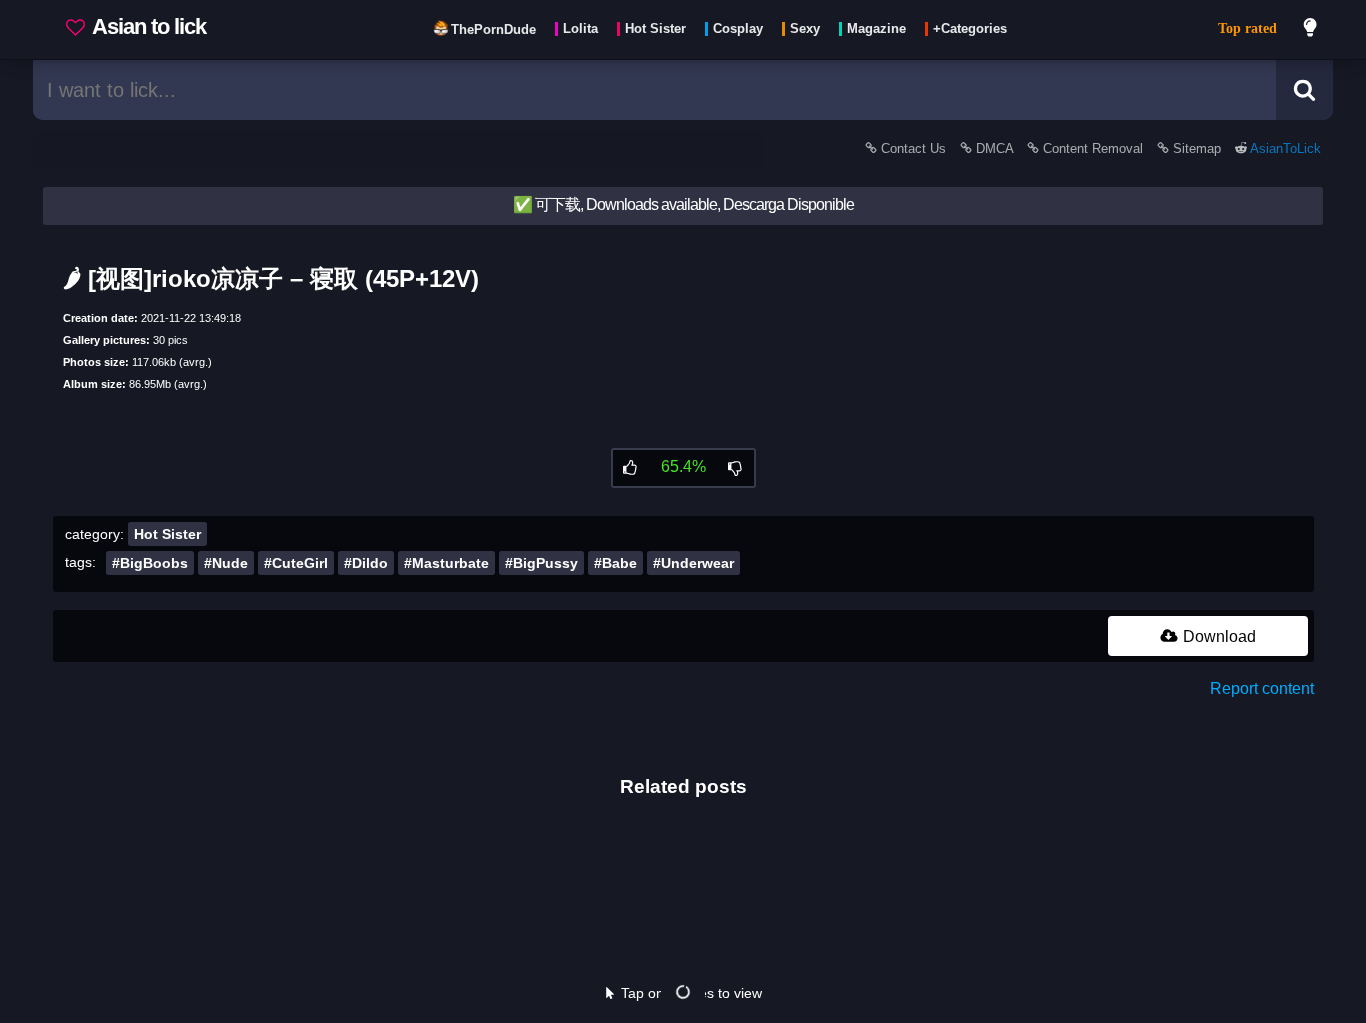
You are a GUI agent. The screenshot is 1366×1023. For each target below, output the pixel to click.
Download (1217, 636)
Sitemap (1197, 148)
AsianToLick (1284, 148)
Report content (1262, 688)
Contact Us (913, 148)
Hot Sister (167, 534)
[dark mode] (1311, 30)
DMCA (994, 148)
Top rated (1247, 28)
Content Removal (1093, 148)
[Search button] (1304, 90)
